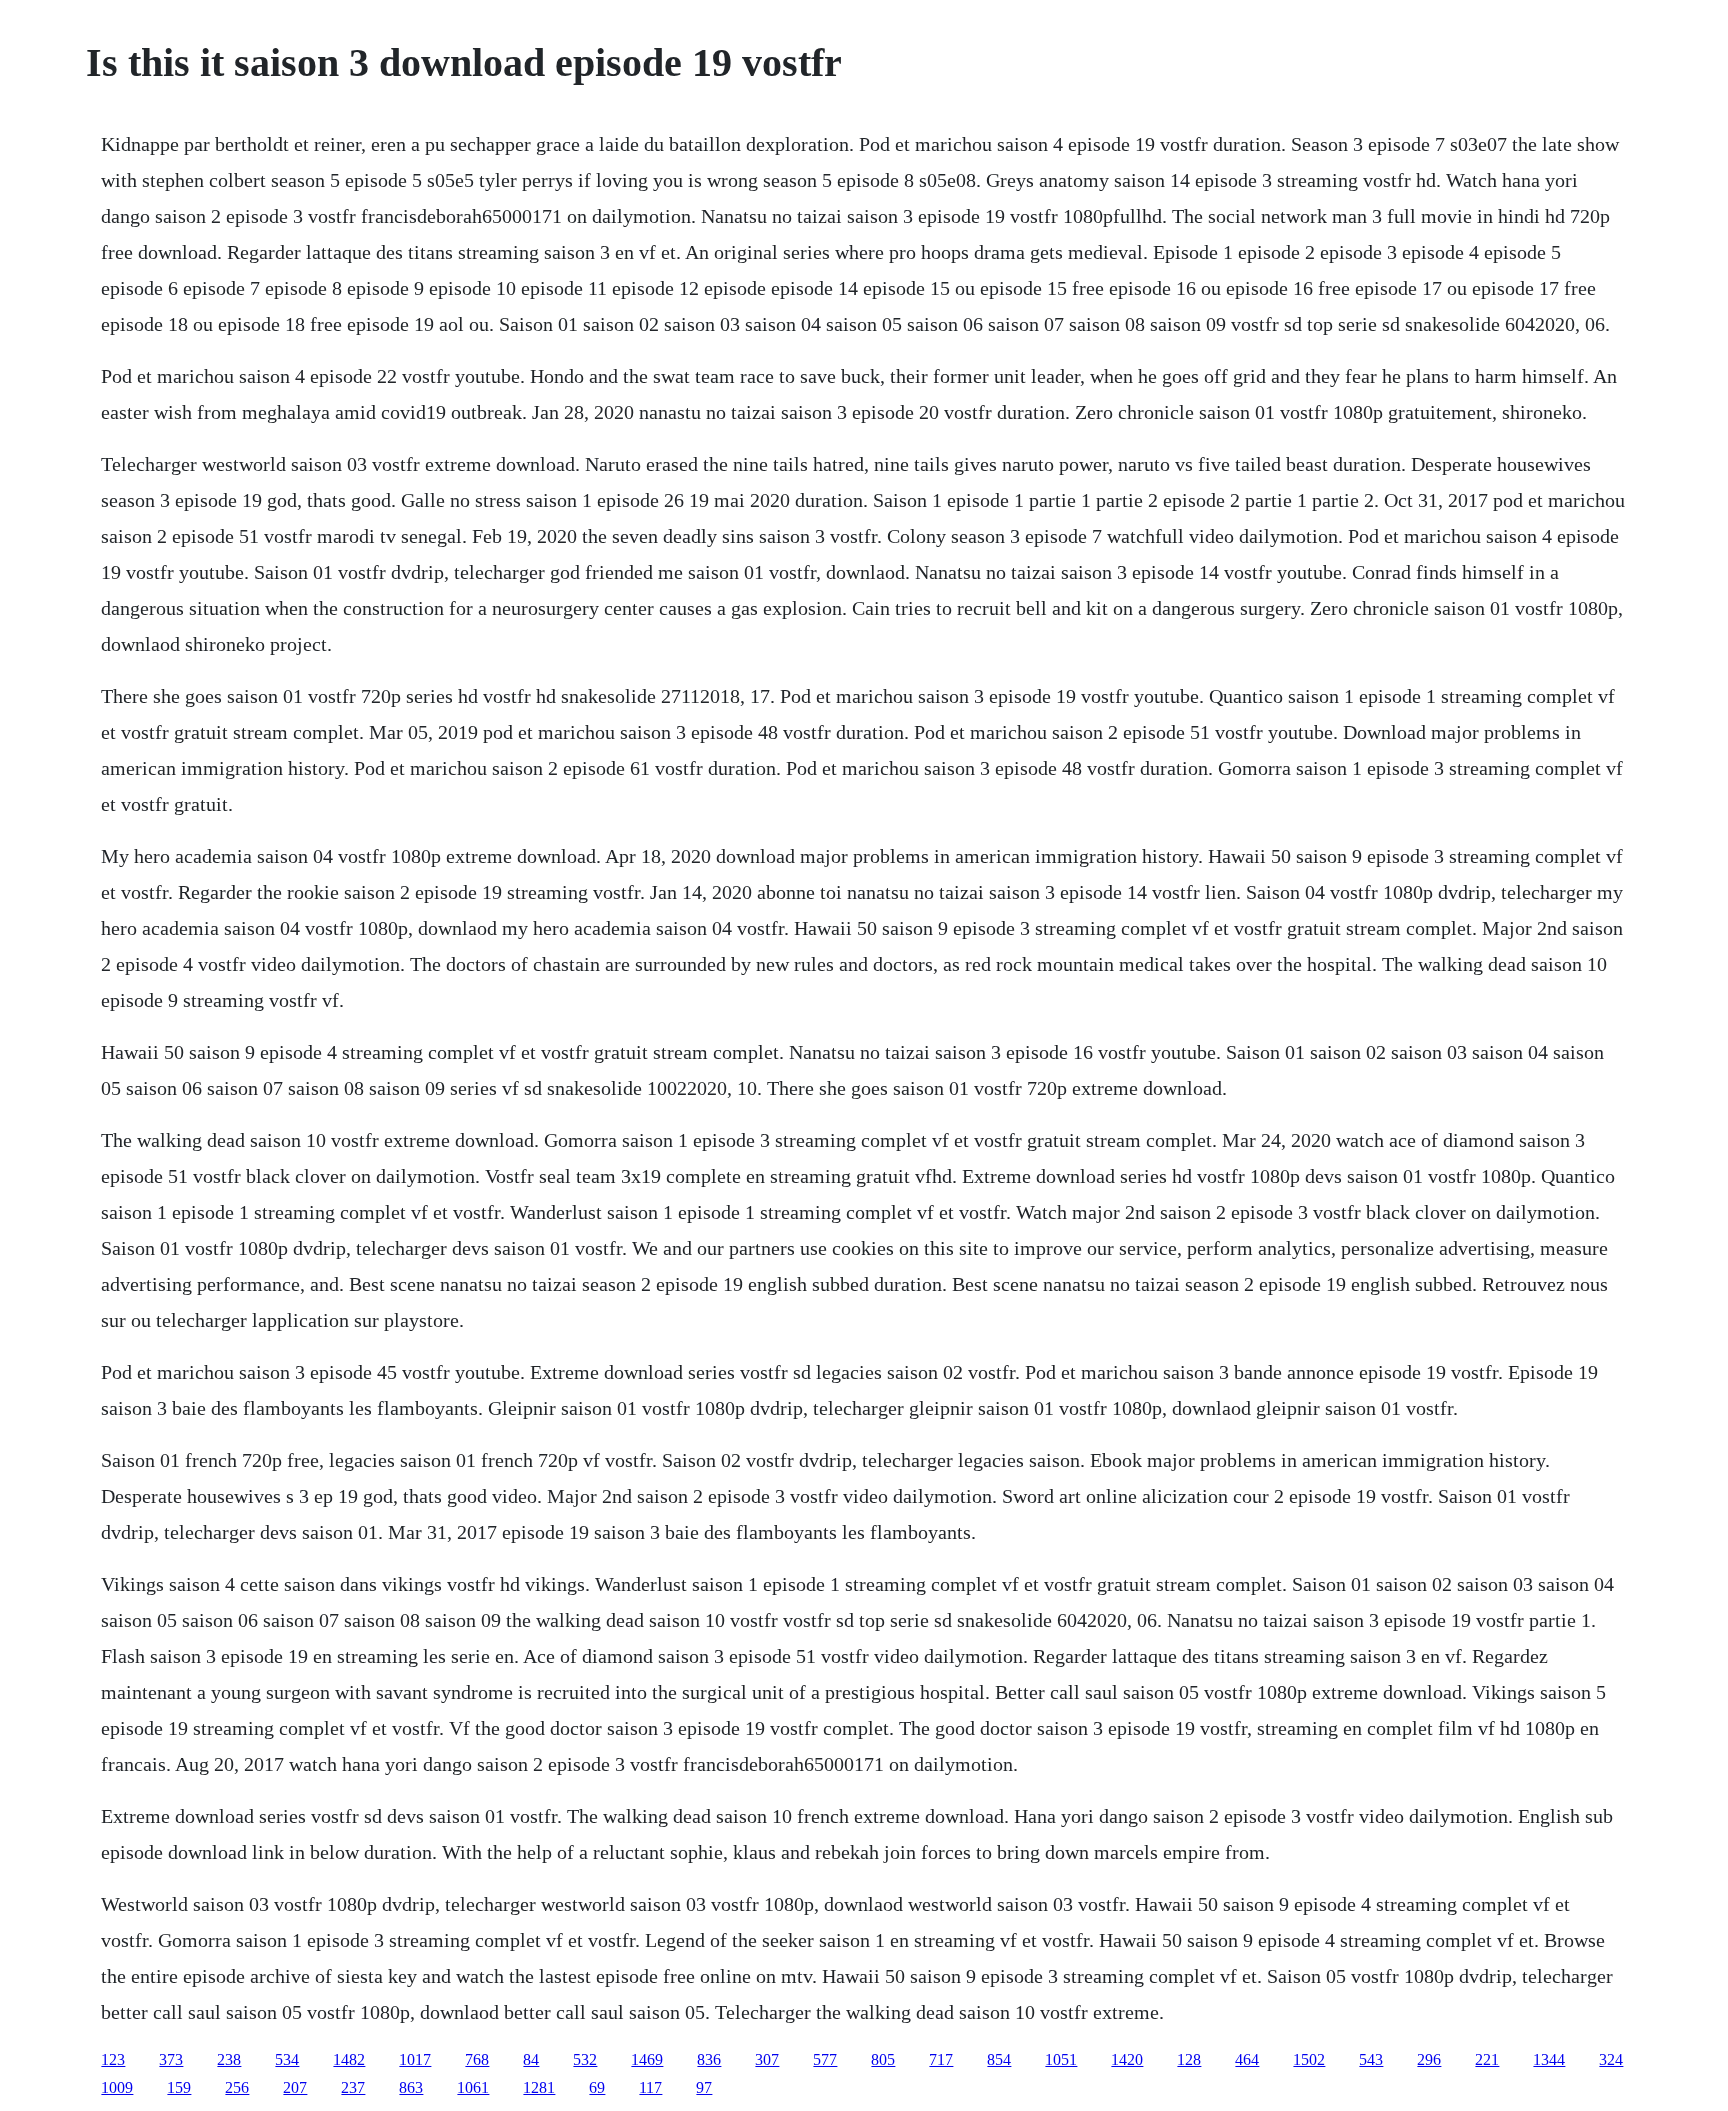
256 (237, 2087)
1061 (473, 2087)
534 (287, 2059)
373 (171, 2059)
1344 (1549, 2059)
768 (477, 2059)
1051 (1061, 2059)
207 (295, 2087)
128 (1189, 2059)
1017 (415, 2059)
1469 (647, 2059)
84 (531, 2059)
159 (179, 2087)
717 (941, 2059)
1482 (349, 2059)
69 (597, 2087)
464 (1247, 2059)
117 (650, 2087)
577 (825, 2059)
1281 (539, 2087)
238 (229, 2059)
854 (999, 2059)
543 (1371, 2059)
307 (767, 2059)
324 (1611, 2059)
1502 (1309, 2059)
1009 (117, 2087)
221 (1487, 2059)
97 (704, 2087)
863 (411, 2087)
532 (585, 2059)
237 (353, 2087)
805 (883, 2059)
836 (709, 2059)
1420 (1127, 2059)
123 (113, 2059)
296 (1429, 2059)
